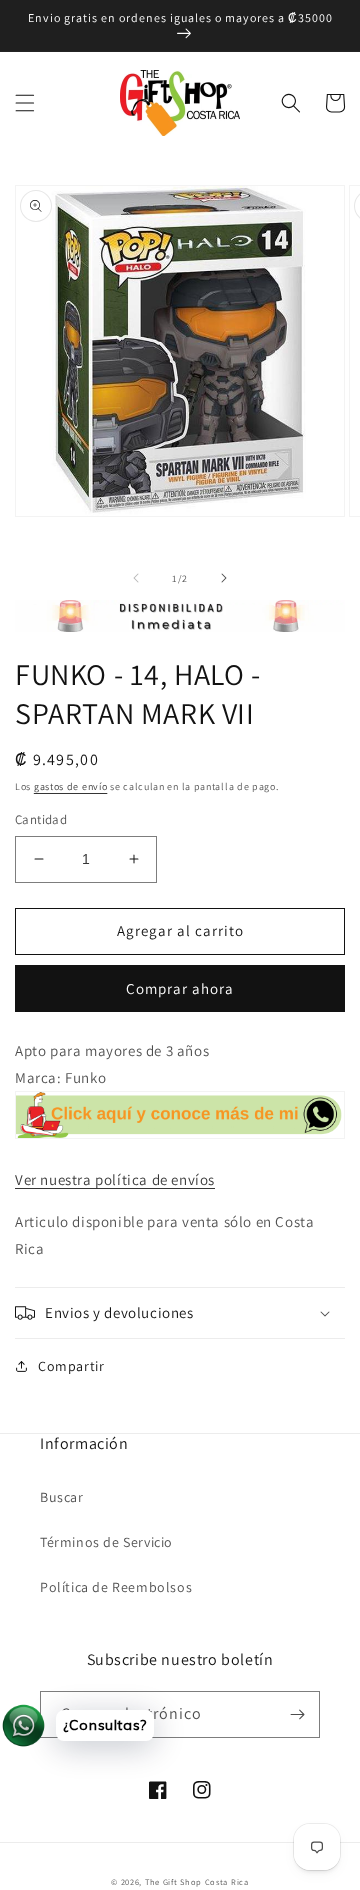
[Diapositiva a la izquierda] (136, 578)
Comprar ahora (180, 988)
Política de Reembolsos (116, 1587)
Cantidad (41, 819)
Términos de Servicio (106, 1542)
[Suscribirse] (297, 1714)
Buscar (62, 1497)
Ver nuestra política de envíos (115, 1179)
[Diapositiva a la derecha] (224, 578)
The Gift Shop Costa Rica (197, 1881)
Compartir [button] (71, 1366)
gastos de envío (71, 786)
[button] (25, 103)
